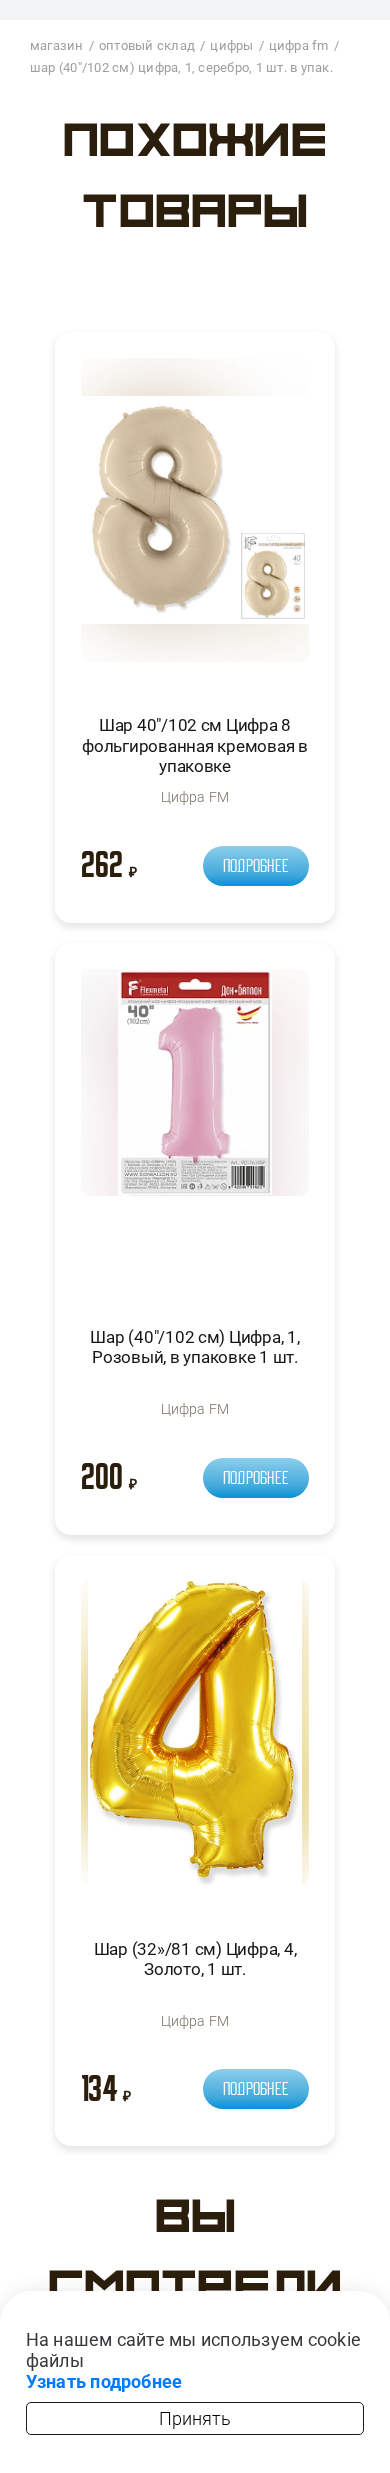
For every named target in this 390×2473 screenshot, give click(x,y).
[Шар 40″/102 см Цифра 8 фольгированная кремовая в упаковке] (195, 518)
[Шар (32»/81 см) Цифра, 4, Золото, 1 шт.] (195, 1741)
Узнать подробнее (104, 2381)
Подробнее (256, 866)
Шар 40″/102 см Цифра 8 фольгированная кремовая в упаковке (195, 745)
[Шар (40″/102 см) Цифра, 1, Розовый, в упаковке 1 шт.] (195, 1129)
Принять (195, 2418)
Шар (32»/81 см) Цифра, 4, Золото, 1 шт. (195, 1959)
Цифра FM (195, 797)
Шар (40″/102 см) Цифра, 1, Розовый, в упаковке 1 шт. (194, 1347)
